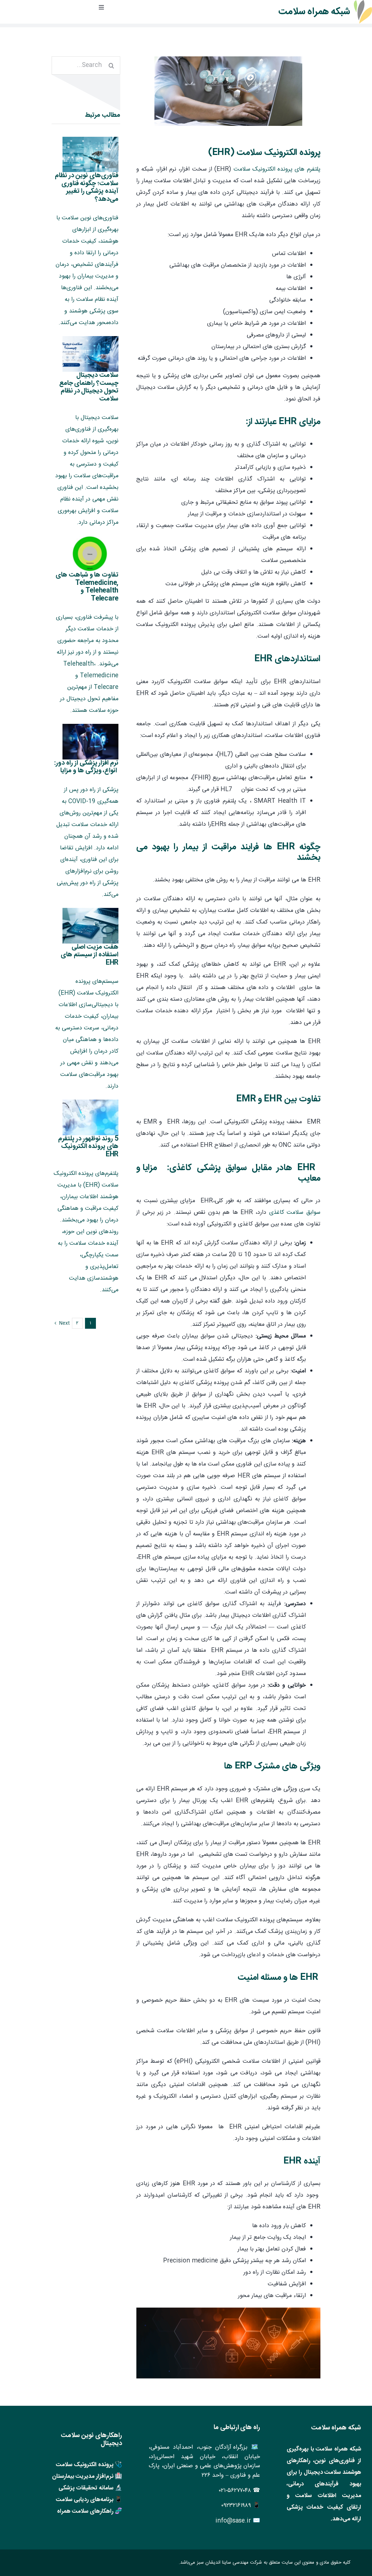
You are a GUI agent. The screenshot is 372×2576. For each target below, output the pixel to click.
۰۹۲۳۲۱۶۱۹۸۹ (236, 2506)
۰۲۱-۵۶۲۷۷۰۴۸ (235, 2491)
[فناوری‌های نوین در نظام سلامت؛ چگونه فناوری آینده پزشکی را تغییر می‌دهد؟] (91, 155)
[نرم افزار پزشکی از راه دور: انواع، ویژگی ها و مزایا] (91, 742)
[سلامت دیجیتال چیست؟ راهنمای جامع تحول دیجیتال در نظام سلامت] (91, 354)
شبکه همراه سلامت (314, 12)
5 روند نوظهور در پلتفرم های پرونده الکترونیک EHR (88, 1147)
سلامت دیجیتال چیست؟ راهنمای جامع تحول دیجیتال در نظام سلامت (89, 387)
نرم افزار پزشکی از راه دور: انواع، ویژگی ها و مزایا (86, 767)
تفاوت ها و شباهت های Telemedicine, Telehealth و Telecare (87, 587)
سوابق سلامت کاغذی (295, 1213)
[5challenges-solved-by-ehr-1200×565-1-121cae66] (228, 59)
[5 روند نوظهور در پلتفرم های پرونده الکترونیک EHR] (91, 1117)
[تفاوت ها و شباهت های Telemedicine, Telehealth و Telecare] (91, 554)
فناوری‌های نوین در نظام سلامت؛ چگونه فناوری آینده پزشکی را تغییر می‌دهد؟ (87, 188)
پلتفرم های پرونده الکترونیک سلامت (277, 169)
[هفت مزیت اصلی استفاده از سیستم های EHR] (91, 926)
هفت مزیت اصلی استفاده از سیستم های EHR (90, 955)
